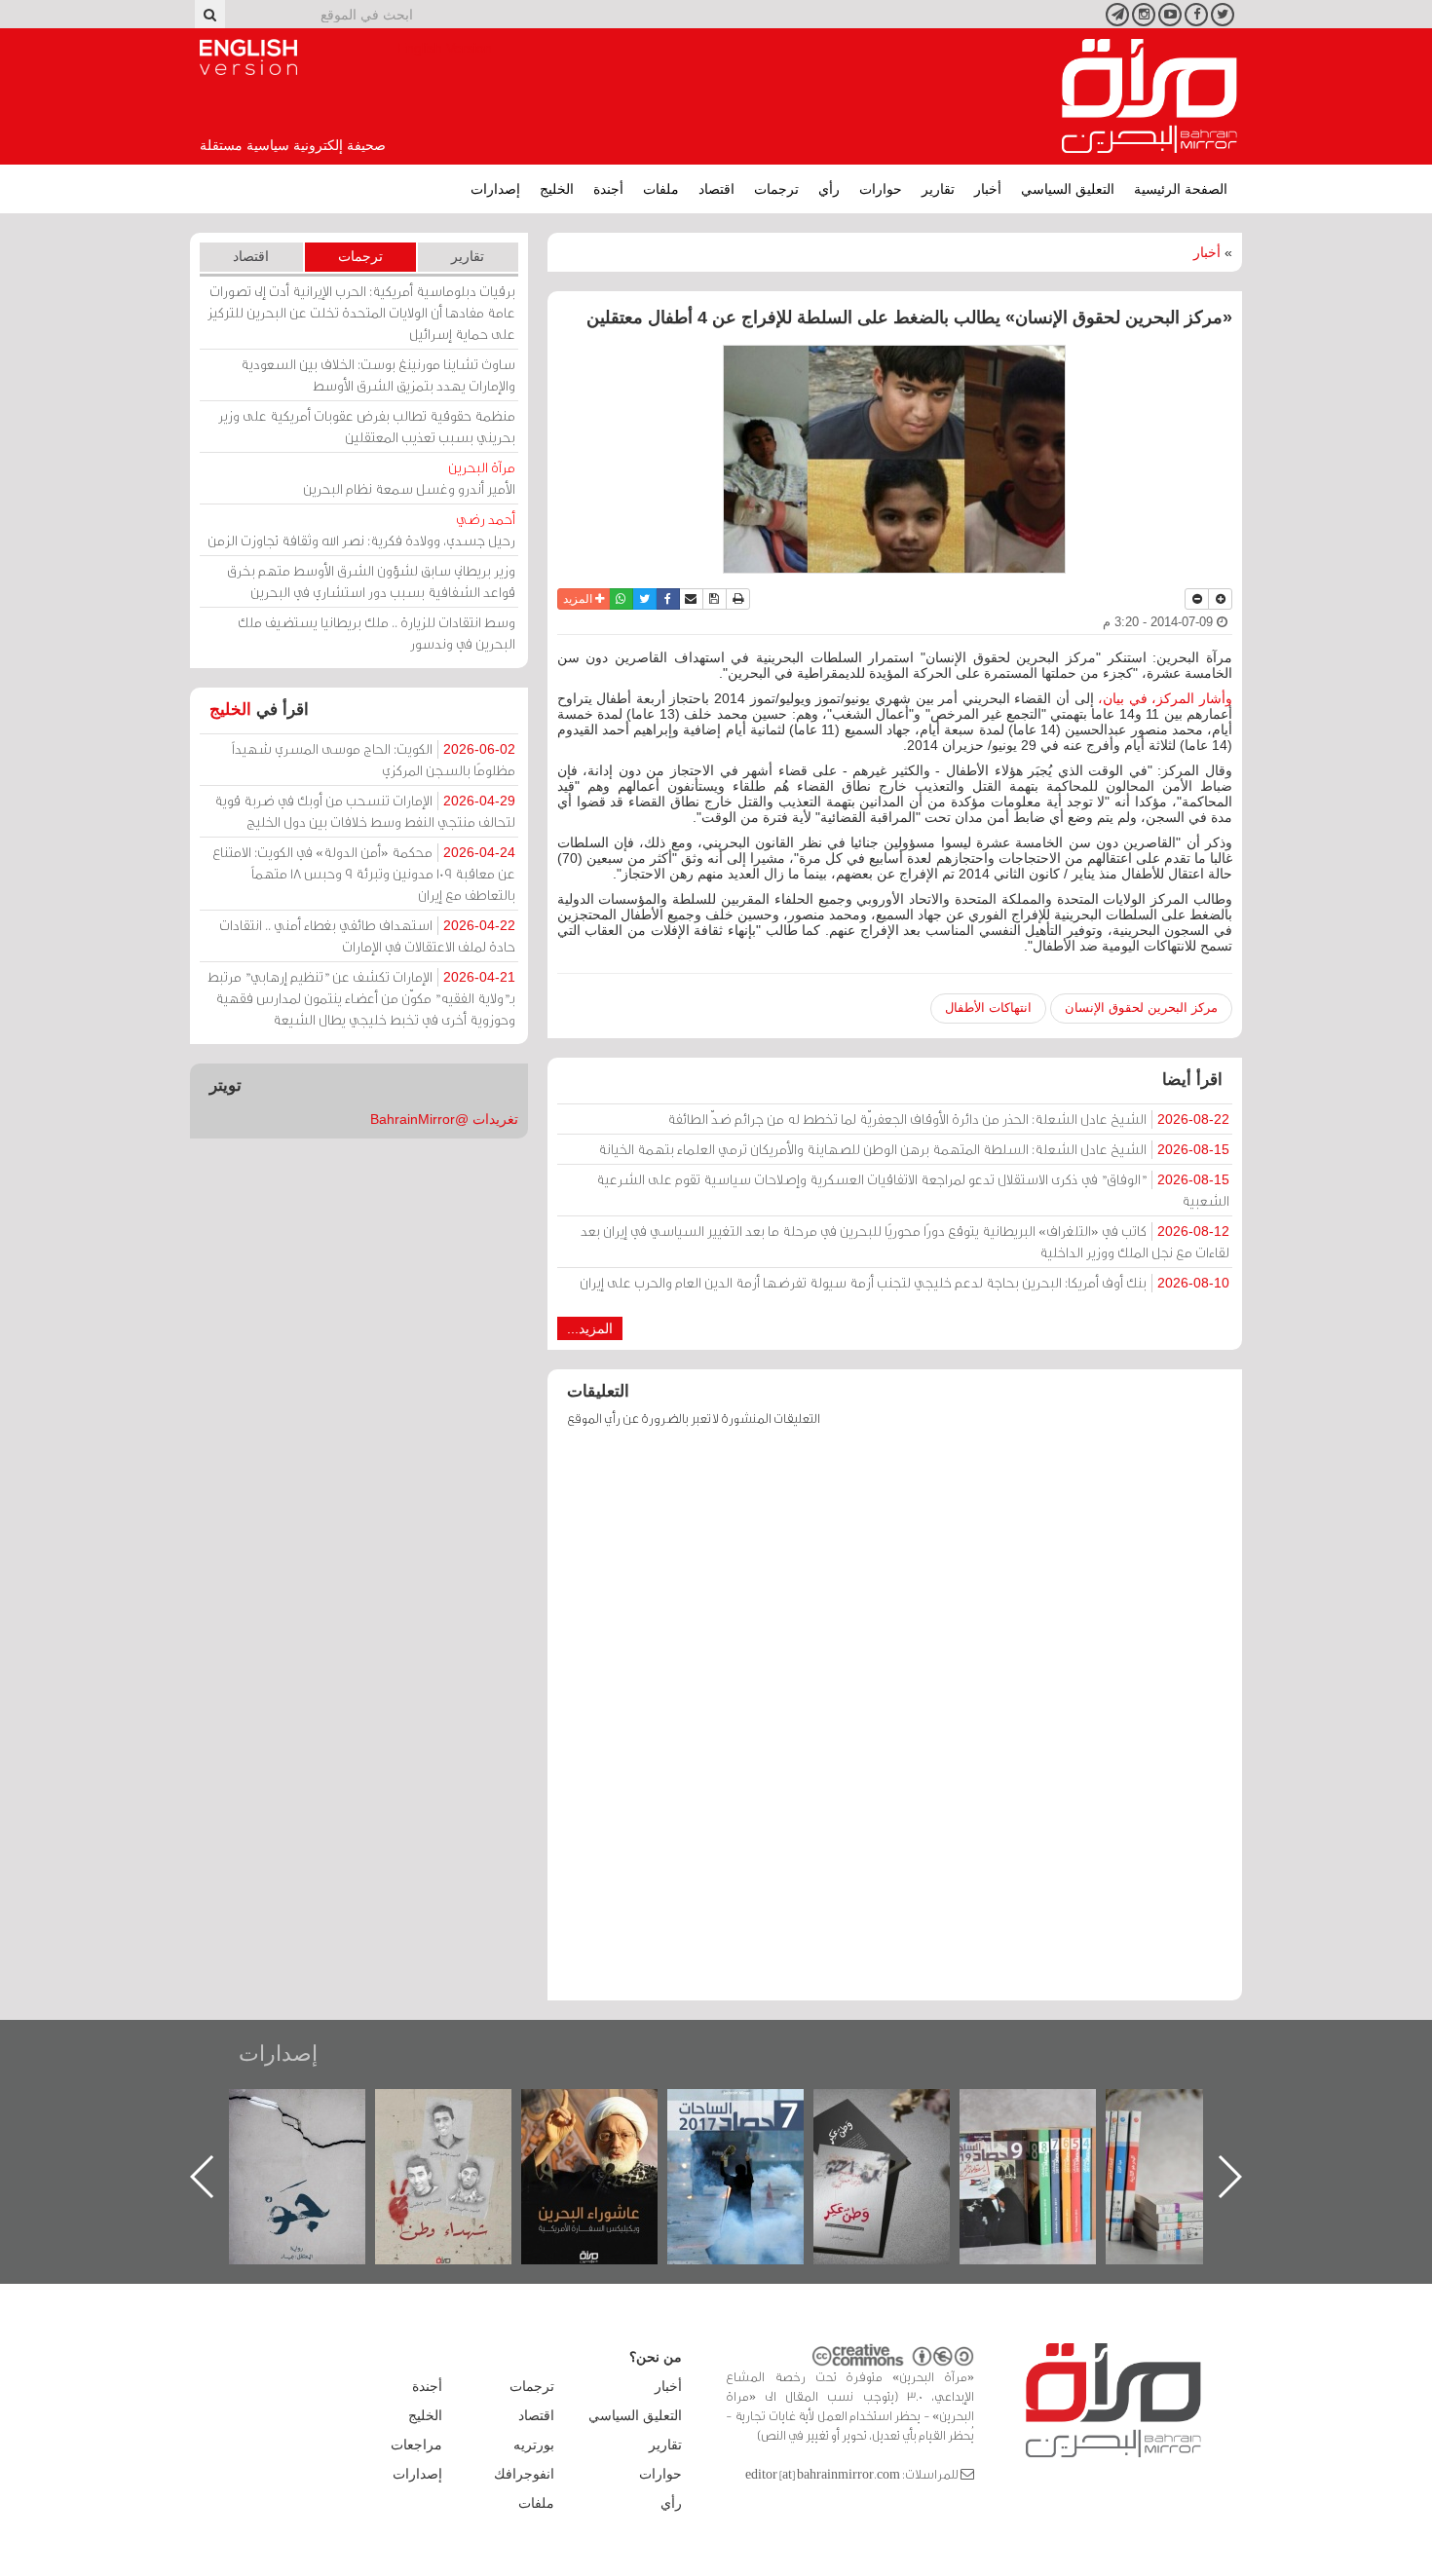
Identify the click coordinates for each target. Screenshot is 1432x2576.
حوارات (881, 189)
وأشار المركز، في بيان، (1165, 698)
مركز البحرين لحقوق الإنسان (1141, 1008)
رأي (829, 189)
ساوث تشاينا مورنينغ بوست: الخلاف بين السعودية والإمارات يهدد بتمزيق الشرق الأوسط (378, 374)
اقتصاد (716, 189)
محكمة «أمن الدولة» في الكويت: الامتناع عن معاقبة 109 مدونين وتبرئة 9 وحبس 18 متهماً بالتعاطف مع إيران (364, 873)
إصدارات (495, 189)
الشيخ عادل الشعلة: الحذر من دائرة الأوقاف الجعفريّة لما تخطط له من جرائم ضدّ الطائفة (948, 1119)
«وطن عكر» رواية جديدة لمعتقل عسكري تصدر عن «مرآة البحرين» (1047, 2145)
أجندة (608, 189)
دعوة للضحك (317, 2110)
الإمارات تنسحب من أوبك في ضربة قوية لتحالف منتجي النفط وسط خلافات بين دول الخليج (365, 811)
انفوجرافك (524, 2474)
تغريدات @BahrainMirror (444, 1119)
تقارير (938, 189)
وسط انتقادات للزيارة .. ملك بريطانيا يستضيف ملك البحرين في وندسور (377, 633)
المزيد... (590, 1328)
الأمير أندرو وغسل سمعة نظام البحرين (409, 478)
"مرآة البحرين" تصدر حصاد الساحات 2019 (1193, 2133)
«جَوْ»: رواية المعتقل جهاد (463, 2122)
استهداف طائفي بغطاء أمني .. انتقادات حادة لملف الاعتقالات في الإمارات (367, 935)
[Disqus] (895, 1723)
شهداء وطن (609, 2110)
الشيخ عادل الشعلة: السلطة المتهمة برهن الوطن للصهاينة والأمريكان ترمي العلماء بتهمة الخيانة (914, 1149)
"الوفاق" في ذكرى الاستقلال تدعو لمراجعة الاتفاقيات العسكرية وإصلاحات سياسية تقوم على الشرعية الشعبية (913, 1190)
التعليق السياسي (1068, 189)
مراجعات (416, 2445)
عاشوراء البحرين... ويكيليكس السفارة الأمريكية (755, 2133)
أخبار (988, 189)
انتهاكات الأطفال (988, 1008)
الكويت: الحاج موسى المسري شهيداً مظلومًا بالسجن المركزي (374, 759)
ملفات (661, 189)
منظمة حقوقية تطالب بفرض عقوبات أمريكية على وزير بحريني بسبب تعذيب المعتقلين (367, 426)
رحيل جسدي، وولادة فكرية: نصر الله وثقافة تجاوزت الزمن (361, 529)
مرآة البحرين (1149, 96)
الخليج (557, 189)
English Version (248, 57)
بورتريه (534, 2445)
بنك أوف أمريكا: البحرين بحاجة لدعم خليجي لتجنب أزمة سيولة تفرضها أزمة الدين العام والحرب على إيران (904, 1282)
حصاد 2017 (901, 2110)
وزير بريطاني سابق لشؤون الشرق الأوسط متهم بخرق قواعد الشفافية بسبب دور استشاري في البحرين (371, 581)
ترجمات (776, 189)
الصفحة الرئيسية (1181, 189)
